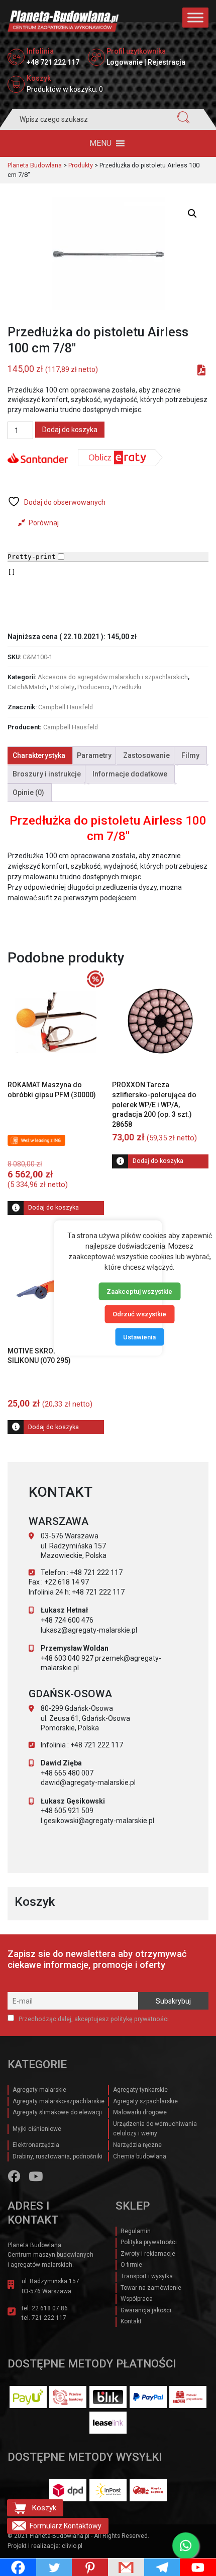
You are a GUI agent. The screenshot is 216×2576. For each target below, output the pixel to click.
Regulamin (136, 2231)
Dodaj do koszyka (70, 430)
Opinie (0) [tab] (28, 792)
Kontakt (131, 2321)
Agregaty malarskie (39, 2090)
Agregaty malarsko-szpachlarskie (59, 2101)
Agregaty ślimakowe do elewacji (57, 2112)
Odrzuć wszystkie (139, 1314)
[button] (100, 143)
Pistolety (62, 687)
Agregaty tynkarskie (140, 2090)
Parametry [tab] (94, 755)
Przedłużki (127, 687)
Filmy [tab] (190, 755)
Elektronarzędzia (36, 2145)
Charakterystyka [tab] (39, 755)
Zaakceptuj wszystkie (139, 1291)
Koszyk (44, 2508)
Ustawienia (139, 1337)
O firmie (131, 2265)
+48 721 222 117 (53, 62)
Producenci (93, 687)
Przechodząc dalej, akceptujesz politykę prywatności (93, 2019)
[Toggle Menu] (195, 17)
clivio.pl (72, 2546)
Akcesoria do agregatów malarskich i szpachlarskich (113, 677)
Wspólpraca (137, 2299)
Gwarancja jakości (146, 2310)
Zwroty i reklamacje (148, 2254)
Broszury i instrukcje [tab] (47, 774)
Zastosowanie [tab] (146, 755)
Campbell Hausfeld (66, 707)
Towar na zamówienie (151, 2288)
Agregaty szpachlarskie (145, 2101)
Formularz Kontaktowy (66, 2526)
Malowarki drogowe (140, 2112)
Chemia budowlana (140, 2156)
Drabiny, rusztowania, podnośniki (58, 2156)
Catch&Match (27, 687)
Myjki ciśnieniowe (37, 2129)
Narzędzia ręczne (137, 2145)
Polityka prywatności (149, 2242)
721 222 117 (49, 2318)
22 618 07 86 (50, 2308)
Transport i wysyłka (147, 2276)
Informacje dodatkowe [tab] (130, 774)
